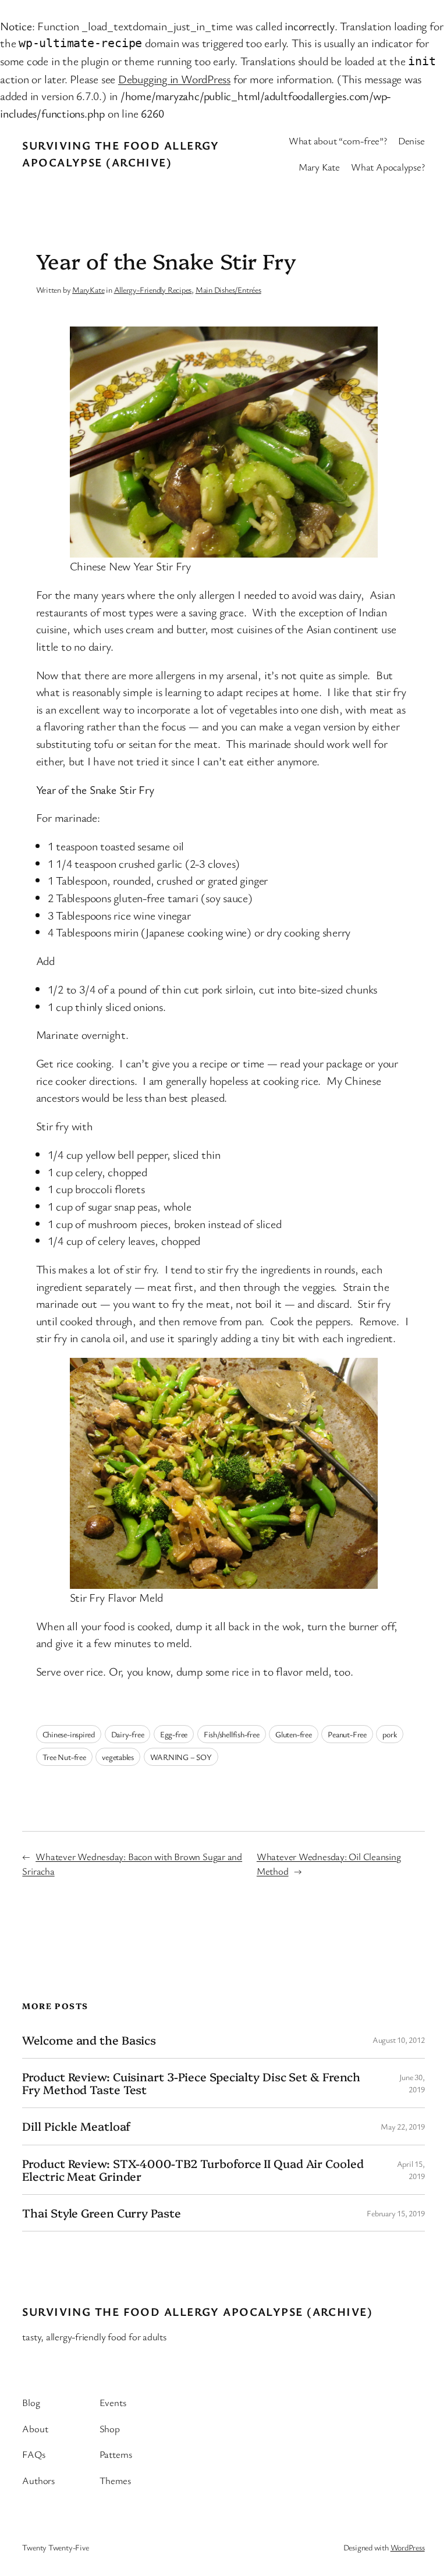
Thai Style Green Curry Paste (101, 2213)
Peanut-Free (347, 1734)
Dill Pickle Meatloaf (76, 2126)
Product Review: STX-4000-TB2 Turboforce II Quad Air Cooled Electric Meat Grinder (193, 2170)
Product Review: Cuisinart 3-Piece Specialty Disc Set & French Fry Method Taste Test (191, 2083)
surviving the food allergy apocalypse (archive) (197, 2311)
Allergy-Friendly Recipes (153, 290)
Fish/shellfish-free (232, 1734)
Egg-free (174, 1734)
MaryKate (88, 290)
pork (389, 1734)
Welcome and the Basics (89, 2040)
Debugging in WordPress (174, 79)
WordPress (408, 2547)
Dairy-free (128, 1734)
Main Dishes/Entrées (228, 290)
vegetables (118, 1757)
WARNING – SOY (181, 1757)
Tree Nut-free (64, 1757)
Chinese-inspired (69, 1734)
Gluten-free (294, 1734)
